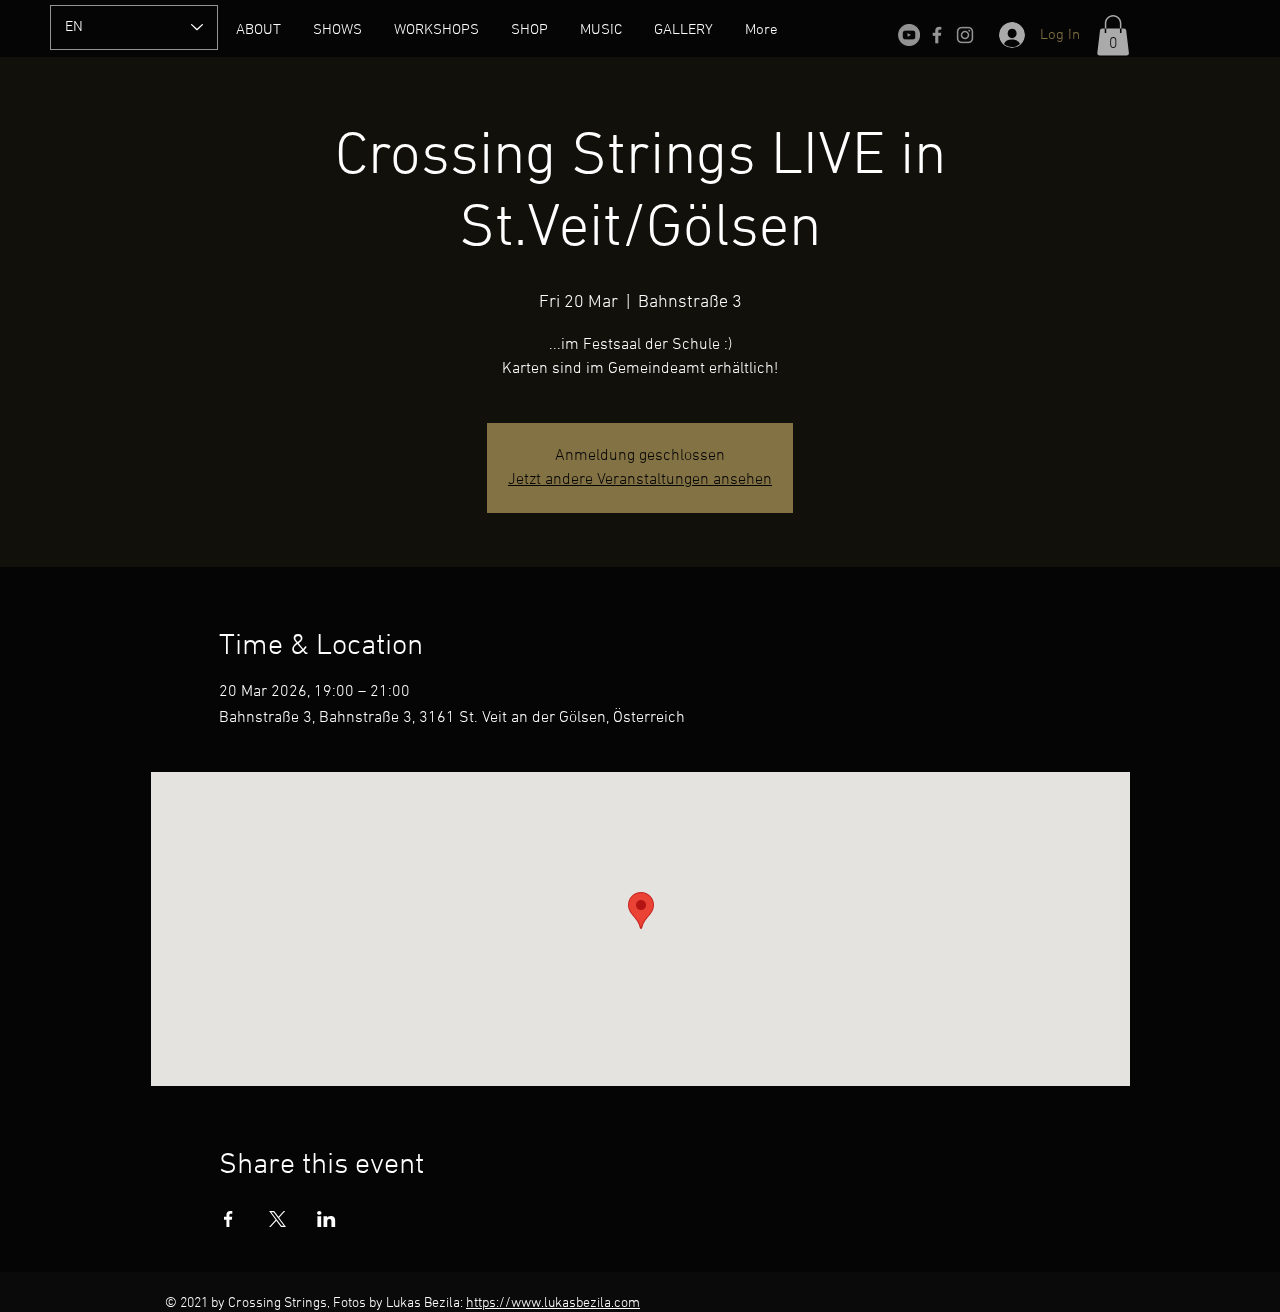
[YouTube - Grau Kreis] (909, 35)
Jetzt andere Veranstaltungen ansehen (640, 480)
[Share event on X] (277, 1219)
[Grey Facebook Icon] (937, 35)
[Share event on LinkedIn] (326, 1219)
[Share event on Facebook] (228, 1219)
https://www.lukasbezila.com (553, 1303)
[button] (1113, 35)
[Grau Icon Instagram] (965, 35)
